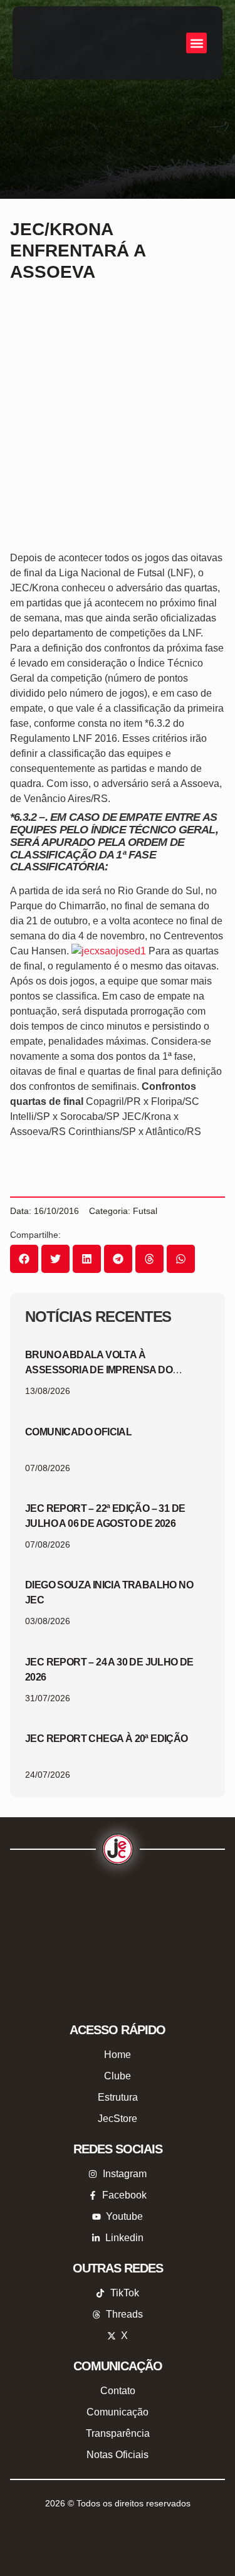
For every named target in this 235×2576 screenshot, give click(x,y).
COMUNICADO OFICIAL (78, 1432)
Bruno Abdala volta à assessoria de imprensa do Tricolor (99, 1370)
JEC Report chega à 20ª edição (107, 1739)
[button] (196, 43)
